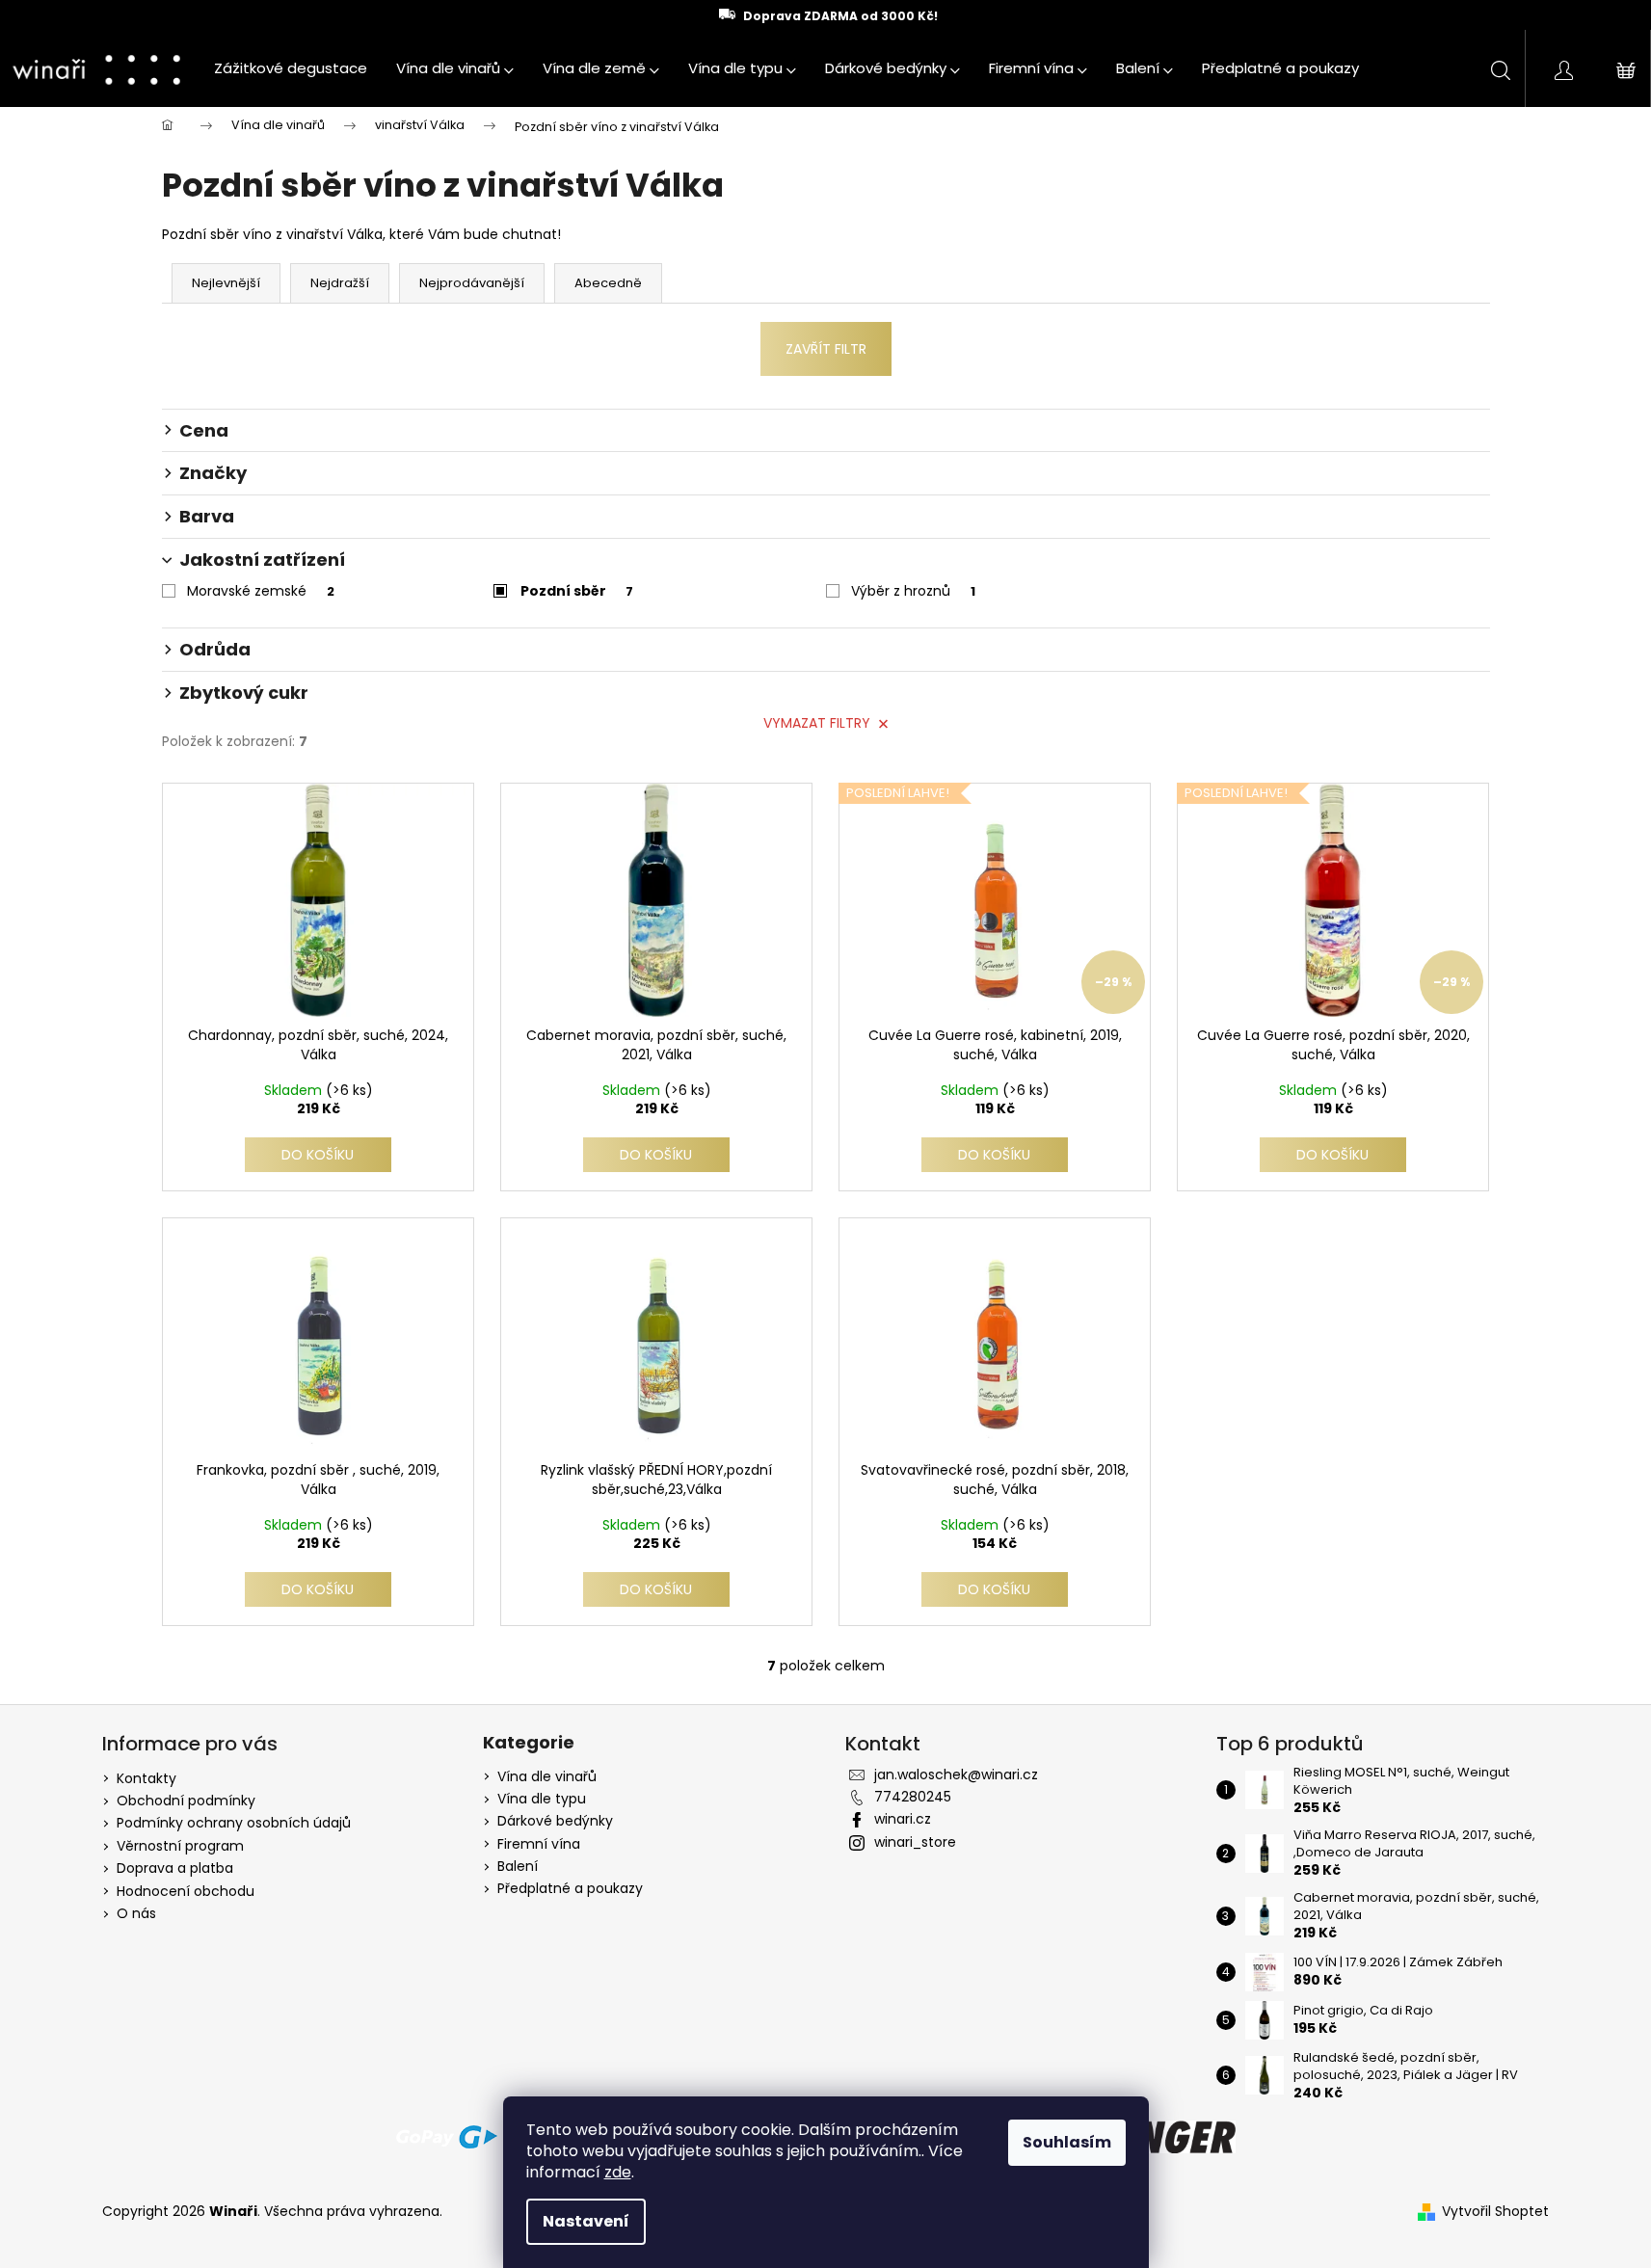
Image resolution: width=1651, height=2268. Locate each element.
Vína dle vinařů (547, 1777)
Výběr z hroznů (913, 591)
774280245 (913, 1797)
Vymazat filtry (817, 723)
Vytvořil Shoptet (1495, 2212)
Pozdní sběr (577, 591)
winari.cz (903, 1819)
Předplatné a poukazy (570, 1889)
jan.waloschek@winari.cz (956, 1774)
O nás (136, 1913)
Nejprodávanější (472, 283)
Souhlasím (1067, 2142)
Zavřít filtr (826, 349)
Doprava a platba (175, 1868)
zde (618, 2172)
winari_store (915, 1842)
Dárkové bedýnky (555, 1821)
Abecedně (608, 283)
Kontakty (146, 1778)
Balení (518, 1867)
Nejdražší (340, 283)
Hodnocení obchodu (186, 1891)
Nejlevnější (226, 283)
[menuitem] (291, 68)
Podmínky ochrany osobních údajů (234, 1823)
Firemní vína (539, 1844)
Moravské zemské (261, 591)
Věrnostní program (180, 1846)
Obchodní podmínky (186, 1801)
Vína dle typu (542, 1799)
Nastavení (586, 2221)
